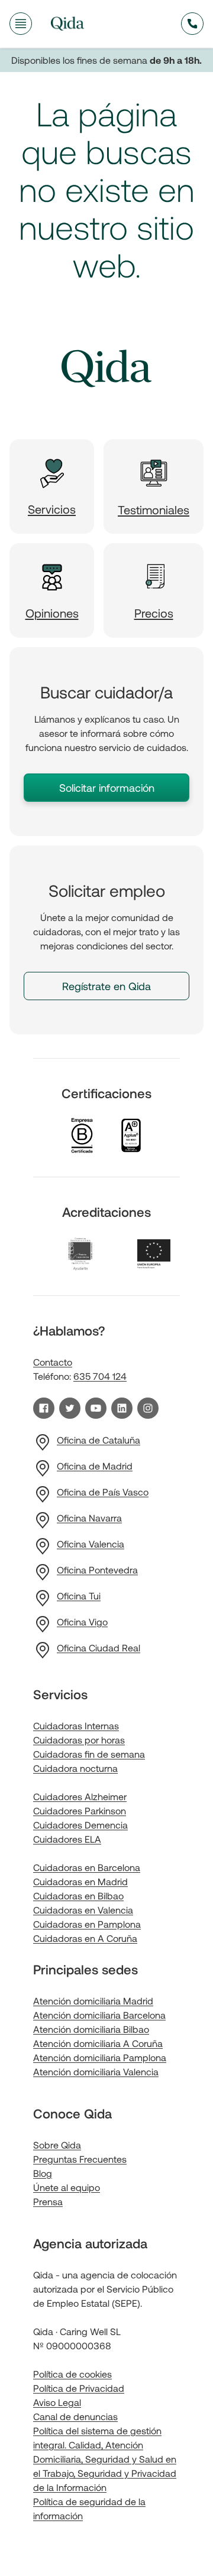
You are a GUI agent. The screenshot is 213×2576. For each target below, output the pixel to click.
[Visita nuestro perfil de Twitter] (70, 1408)
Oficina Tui (79, 1596)
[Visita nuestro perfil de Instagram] (148, 1408)
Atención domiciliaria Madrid (93, 2001)
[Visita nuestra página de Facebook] (44, 1408)
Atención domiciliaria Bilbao (91, 2029)
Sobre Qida (57, 2145)
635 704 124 (100, 1376)
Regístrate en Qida (106, 986)
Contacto (53, 1362)
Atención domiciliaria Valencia (96, 2071)
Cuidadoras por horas (79, 1740)
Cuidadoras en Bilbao (78, 1896)
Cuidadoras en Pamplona (87, 1924)
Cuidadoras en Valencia (83, 1910)
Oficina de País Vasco (103, 1492)
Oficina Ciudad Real (99, 1648)
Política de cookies (72, 2374)
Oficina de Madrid (95, 1466)
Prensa (48, 2201)
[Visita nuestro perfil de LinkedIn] (122, 1408)
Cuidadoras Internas (76, 1726)
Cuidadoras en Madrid (80, 1881)
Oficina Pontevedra (97, 1570)
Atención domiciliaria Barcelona (99, 2015)
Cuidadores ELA (67, 1839)
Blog (43, 2173)
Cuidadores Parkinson (80, 1811)
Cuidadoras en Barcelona (87, 1867)
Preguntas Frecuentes (80, 2159)
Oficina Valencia (91, 1544)
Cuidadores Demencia (80, 1825)
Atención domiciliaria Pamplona (100, 2057)
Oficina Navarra (89, 1518)
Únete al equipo (67, 2187)
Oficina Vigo (82, 1622)
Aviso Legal (57, 2402)
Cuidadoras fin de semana (89, 1754)
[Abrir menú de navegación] (21, 24)
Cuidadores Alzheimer (80, 1796)
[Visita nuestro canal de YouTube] (96, 1408)
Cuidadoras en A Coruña (85, 1938)
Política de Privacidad (79, 2388)
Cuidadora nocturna (75, 1768)
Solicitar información (107, 788)
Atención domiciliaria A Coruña (98, 2043)
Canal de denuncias (75, 2416)
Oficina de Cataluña (99, 1440)
